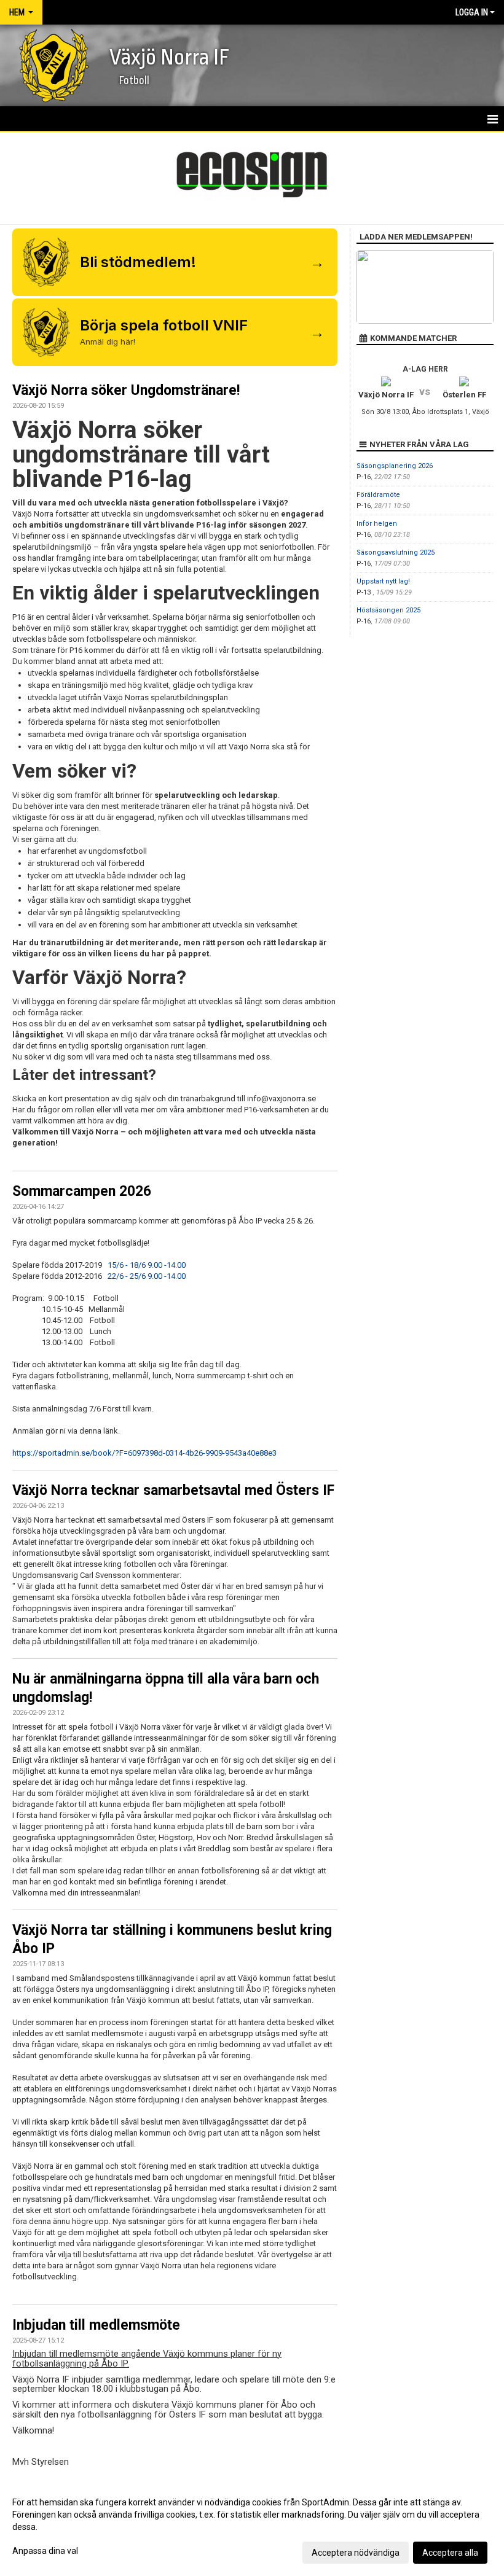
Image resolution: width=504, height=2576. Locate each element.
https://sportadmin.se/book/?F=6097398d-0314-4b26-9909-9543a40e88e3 (144, 1453)
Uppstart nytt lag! (383, 581)
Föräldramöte (378, 495)
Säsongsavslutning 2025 (396, 552)
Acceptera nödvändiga (356, 2553)
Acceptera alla (450, 2553)
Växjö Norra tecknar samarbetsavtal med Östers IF (173, 1490)
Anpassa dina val (45, 2551)
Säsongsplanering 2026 (395, 466)
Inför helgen (377, 524)
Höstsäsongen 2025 (388, 610)
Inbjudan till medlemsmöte (96, 2325)
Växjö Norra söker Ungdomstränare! (126, 390)
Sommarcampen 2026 (82, 1191)
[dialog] (252, 2527)
